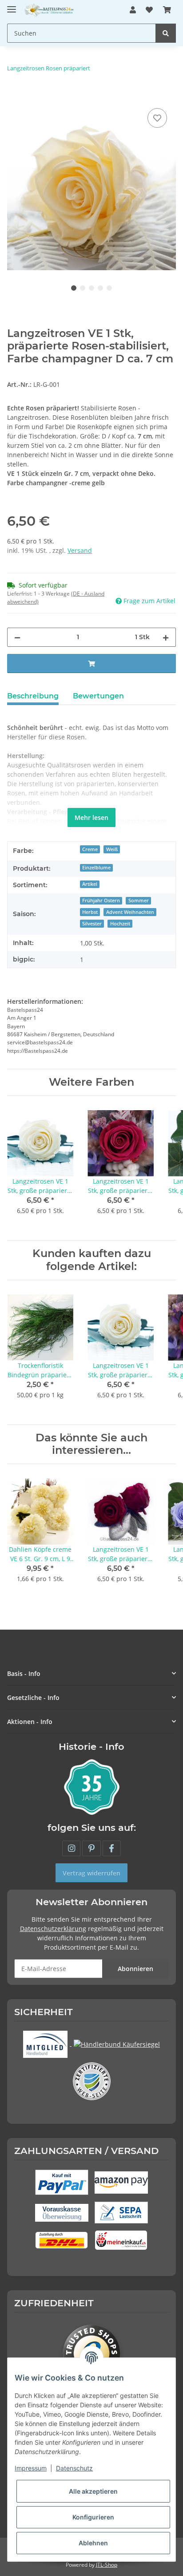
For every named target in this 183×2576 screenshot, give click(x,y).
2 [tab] (83, 288)
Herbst (90, 912)
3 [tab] (91, 288)
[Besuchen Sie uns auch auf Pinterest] (91, 1848)
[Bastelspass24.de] (50, 10)
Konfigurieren (93, 2517)
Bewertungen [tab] (98, 696)
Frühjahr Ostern (101, 901)
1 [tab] (74, 288)
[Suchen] (166, 33)
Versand (80, 550)
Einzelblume (96, 868)
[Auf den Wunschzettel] (157, 118)
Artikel (90, 884)
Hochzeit (120, 924)
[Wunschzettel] (149, 10)
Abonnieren (135, 1969)
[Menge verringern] (17, 637)
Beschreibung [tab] (33, 696)
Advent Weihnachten (130, 912)
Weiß (112, 849)
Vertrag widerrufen (91, 1873)
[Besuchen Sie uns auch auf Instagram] (71, 1848)
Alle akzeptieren (93, 2491)
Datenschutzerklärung (53, 1929)
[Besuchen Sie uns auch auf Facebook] (112, 1848)
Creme (90, 849)
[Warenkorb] (167, 10)
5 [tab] (109, 288)
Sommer (139, 901)
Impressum (31, 2468)
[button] (133, 10)
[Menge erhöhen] (166, 637)
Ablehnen (93, 2543)
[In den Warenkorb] (14, 96)
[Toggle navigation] (12, 6)
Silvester (92, 924)
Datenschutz (74, 2468)
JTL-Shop (107, 2565)
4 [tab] (100, 288)
